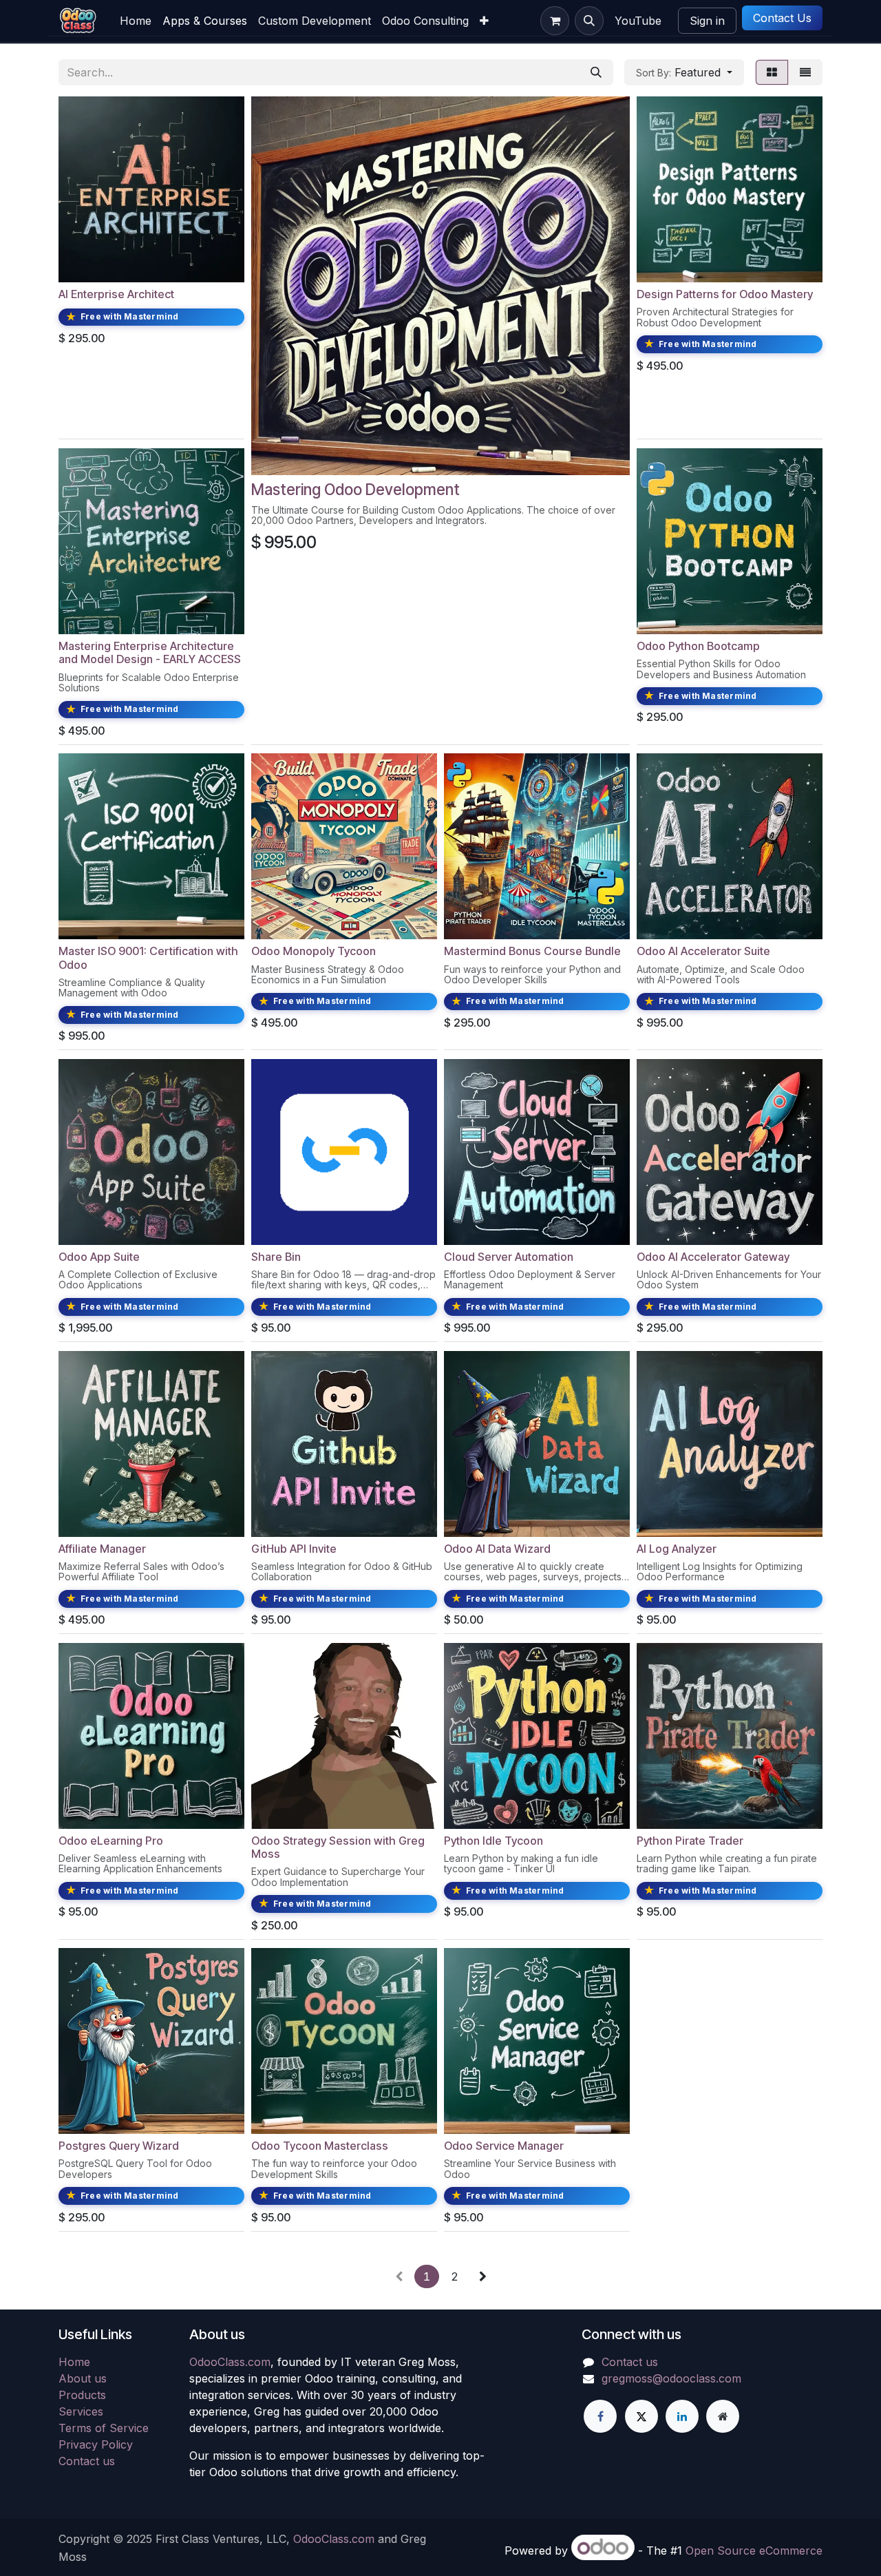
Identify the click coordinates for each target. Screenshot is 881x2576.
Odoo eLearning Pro (111, 1841)
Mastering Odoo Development (355, 489)
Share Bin (276, 1257)
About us (83, 2378)
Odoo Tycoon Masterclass (320, 2146)
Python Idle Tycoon (493, 1841)
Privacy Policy (96, 2444)
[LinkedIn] (682, 2416)
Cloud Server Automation (509, 1257)
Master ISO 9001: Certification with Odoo (148, 957)
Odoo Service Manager (504, 2146)
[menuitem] (136, 21)
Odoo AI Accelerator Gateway (713, 1257)
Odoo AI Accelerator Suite (703, 951)
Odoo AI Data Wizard (497, 1549)
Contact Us (782, 18)
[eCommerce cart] (555, 21)
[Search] (596, 72)
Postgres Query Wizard (119, 2146)
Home (74, 2362)
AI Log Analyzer (677, 1549)
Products (82, 2395)
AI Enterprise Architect (116, 294)
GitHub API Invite (294, 1549)
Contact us (87, 2461)
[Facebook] (600, 2416)
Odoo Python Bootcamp (698, 646)
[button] (589, 21)
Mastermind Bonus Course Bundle (532, 951)
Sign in (707, 21)
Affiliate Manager (102, 1549)
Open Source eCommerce (754, 2551)
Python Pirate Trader (690, 1841)
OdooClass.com (230, 2362)
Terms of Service (104, 2428)
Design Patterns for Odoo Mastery (725, 294)
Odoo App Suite (99, 1257)
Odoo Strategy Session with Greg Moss (338, 1847)
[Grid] (772, 72)
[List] (805, 72)
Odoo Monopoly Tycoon (314, 951)
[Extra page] (723, 2416)
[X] (641, 2416)
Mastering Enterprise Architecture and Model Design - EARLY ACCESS (150, 652)
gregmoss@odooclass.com (671, 2378)
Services (81, 2411)
